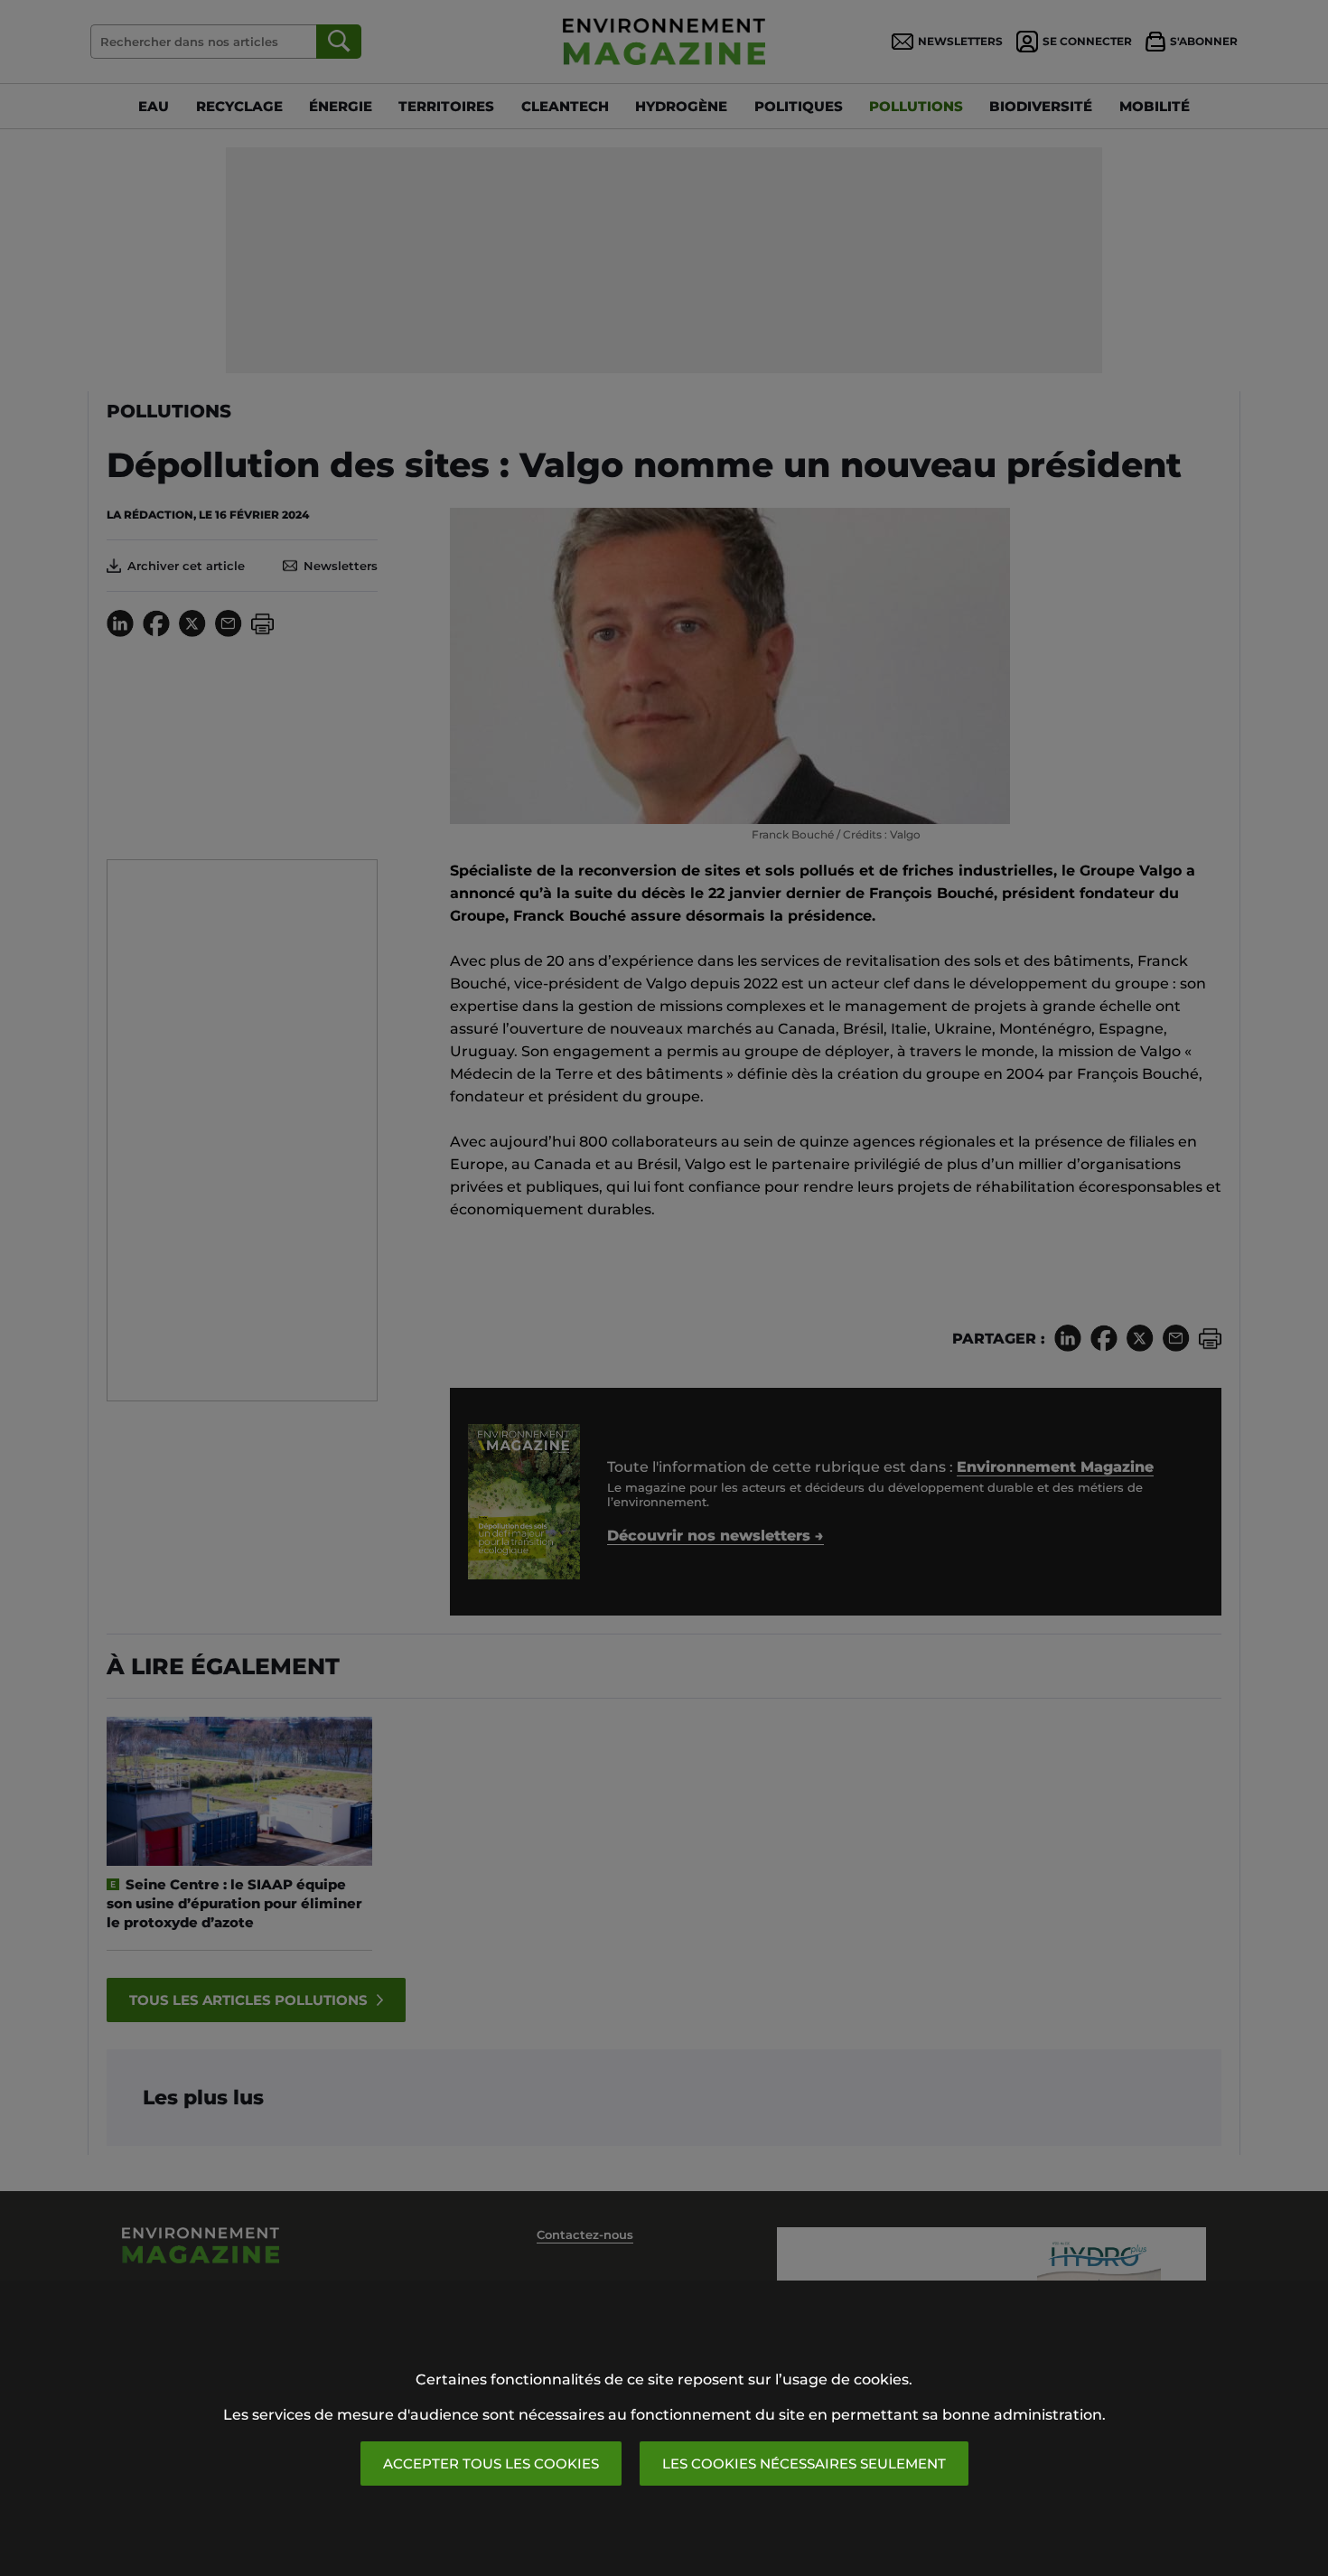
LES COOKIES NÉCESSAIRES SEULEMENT (804, 2464)
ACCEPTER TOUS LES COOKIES (491, 2464)
